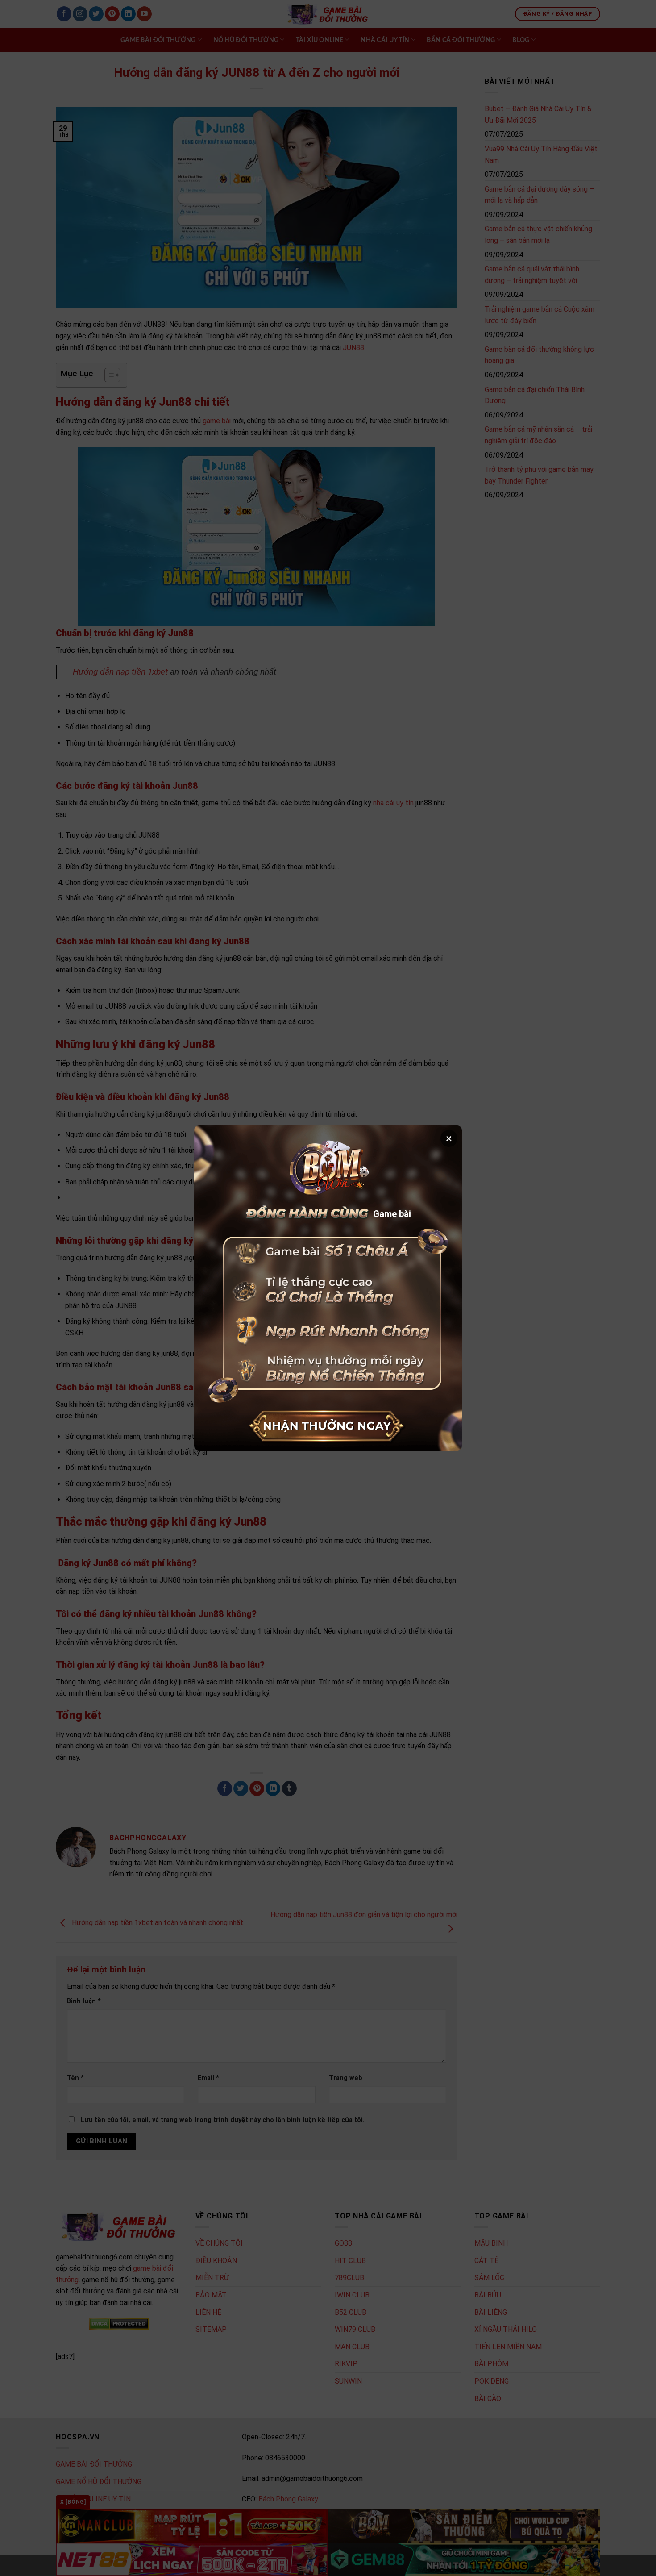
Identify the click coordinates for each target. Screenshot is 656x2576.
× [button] (449, 1138)
